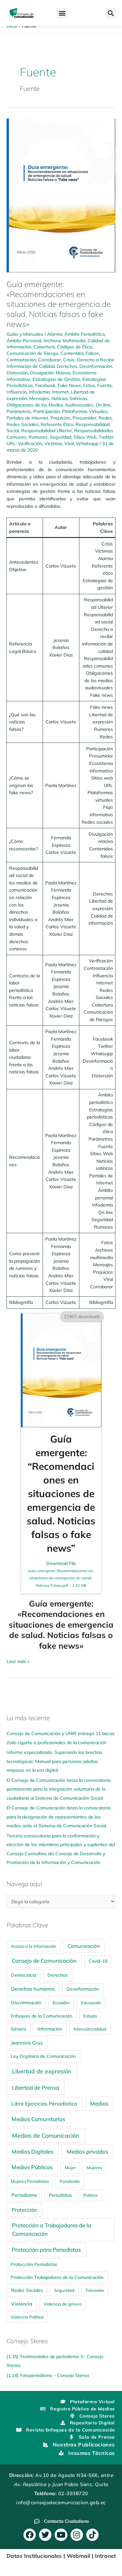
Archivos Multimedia (64, 340)
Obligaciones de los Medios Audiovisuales (50, 405)
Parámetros (19, 411)
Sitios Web (85, 437)
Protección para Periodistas (46, 2250)
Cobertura (44, 347)
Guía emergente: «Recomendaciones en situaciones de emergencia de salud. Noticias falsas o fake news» (59, 304)
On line (103, 405)
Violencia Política (27, 2317)
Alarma (55, 334)
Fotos (89, 385)
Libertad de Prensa (36, 2088)
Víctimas (53, 443)
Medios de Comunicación (46, 2135)
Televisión (95, 2290)
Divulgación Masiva (50, 373)
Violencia (22, 2304)
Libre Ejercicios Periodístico (44, 2104)
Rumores (38, 437)
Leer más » (18, 1661)
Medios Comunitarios (38, 2119)
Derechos (67, 366)
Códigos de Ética (75, 347)
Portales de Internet (27, 418)
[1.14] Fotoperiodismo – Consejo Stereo (48, 2375)
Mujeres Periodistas (30, 2181)
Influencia (17, 392)
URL (11, 443)
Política (90, 2195)
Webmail (78, 2556)
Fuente (105, 385)
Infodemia (39, 392)
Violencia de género (63, 2304)
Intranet (105, 2556)
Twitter (106, 437)
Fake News (69, 385)
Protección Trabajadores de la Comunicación (57, 2277)
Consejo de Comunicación (44, 1961)
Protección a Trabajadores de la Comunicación (52, 2229)
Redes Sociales (22, 424)
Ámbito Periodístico (85, 334)
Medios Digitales (33, 2151)
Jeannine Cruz (27, 2043)
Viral (69, 443)
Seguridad (61, 437)
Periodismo (24, 2195)
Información (50, 2029)
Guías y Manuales (25, 334)
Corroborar (49, 360)
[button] (62, 13)
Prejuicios (60, 418)
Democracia (24, 1975)
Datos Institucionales (34, 2556)
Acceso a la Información (34, 1946)
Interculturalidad (90, 2029)
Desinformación (96, 366)
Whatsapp (87, 443)
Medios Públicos (32, 2167)
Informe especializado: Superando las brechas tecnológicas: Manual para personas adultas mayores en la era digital (54, 1761)
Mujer (70, 2168)
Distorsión (17, 373)
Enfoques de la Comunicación (41, 2016)
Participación (47, 411)
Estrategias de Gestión (56, 379)
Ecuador (61, 2002)
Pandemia (70, 2181)
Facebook (45, 385)
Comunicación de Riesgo (32, 353)
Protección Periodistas (34, 2264)
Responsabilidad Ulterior (47, 430)
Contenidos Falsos (80, 353)
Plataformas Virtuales (85, 411)
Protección (24, 2210)
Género (18, 2029)
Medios (99, 2103)
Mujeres (94, 2168)
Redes (105, 418)
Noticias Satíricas (69, 398)
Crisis (69, 360)
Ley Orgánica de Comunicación (43, 2056)
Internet (60, 392)
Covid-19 (98, 1961)
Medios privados (87, 2151)
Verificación (30, 443)
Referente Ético (57, 424)
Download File (61, 1574)
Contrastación (21, 360)
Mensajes (39, 398)
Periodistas (60, 2195)
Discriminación (26, 2003)
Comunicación (84, 1946)
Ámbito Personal (24, 340)
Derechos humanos (33, 1989)
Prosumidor (84, 418)
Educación (91, 2003)
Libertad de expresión (42, 2071)
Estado (90, 2016)
